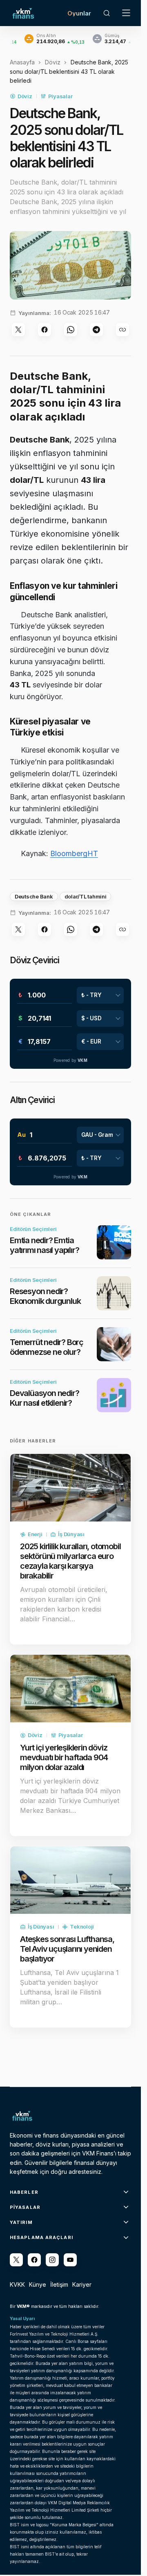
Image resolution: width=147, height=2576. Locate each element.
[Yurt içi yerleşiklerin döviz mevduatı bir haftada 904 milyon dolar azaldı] (70, 1689)
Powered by (70, 1060)
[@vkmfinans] (16, 2260)
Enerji (35, 1534)
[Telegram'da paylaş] (96, 330)
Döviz (53, 62)
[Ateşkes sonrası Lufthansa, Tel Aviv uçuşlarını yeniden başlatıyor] (70, 1880)
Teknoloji (82, 1926)
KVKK (17, 2284)
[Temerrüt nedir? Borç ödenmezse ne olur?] (114, 1344)
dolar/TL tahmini (86, 896)
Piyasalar (60, 96)
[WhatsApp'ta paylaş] (71, 330)
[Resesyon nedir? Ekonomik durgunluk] (114, 1293)
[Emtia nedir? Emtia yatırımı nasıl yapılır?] (114, 1242)
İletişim (59, 2284)
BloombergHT (74, 853)
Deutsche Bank (34, 896)
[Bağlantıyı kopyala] (122, 330)
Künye (38, 2284)
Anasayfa (22, 62)
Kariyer (82, 2284)
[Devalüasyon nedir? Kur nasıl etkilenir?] (114, 1395)
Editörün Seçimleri (33, 1229)
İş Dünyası (71, 1534)
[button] (107, 13)
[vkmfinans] (70, 2260)
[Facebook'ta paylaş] (45, 330)
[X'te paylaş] (18, 330)
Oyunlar (79, 13)
